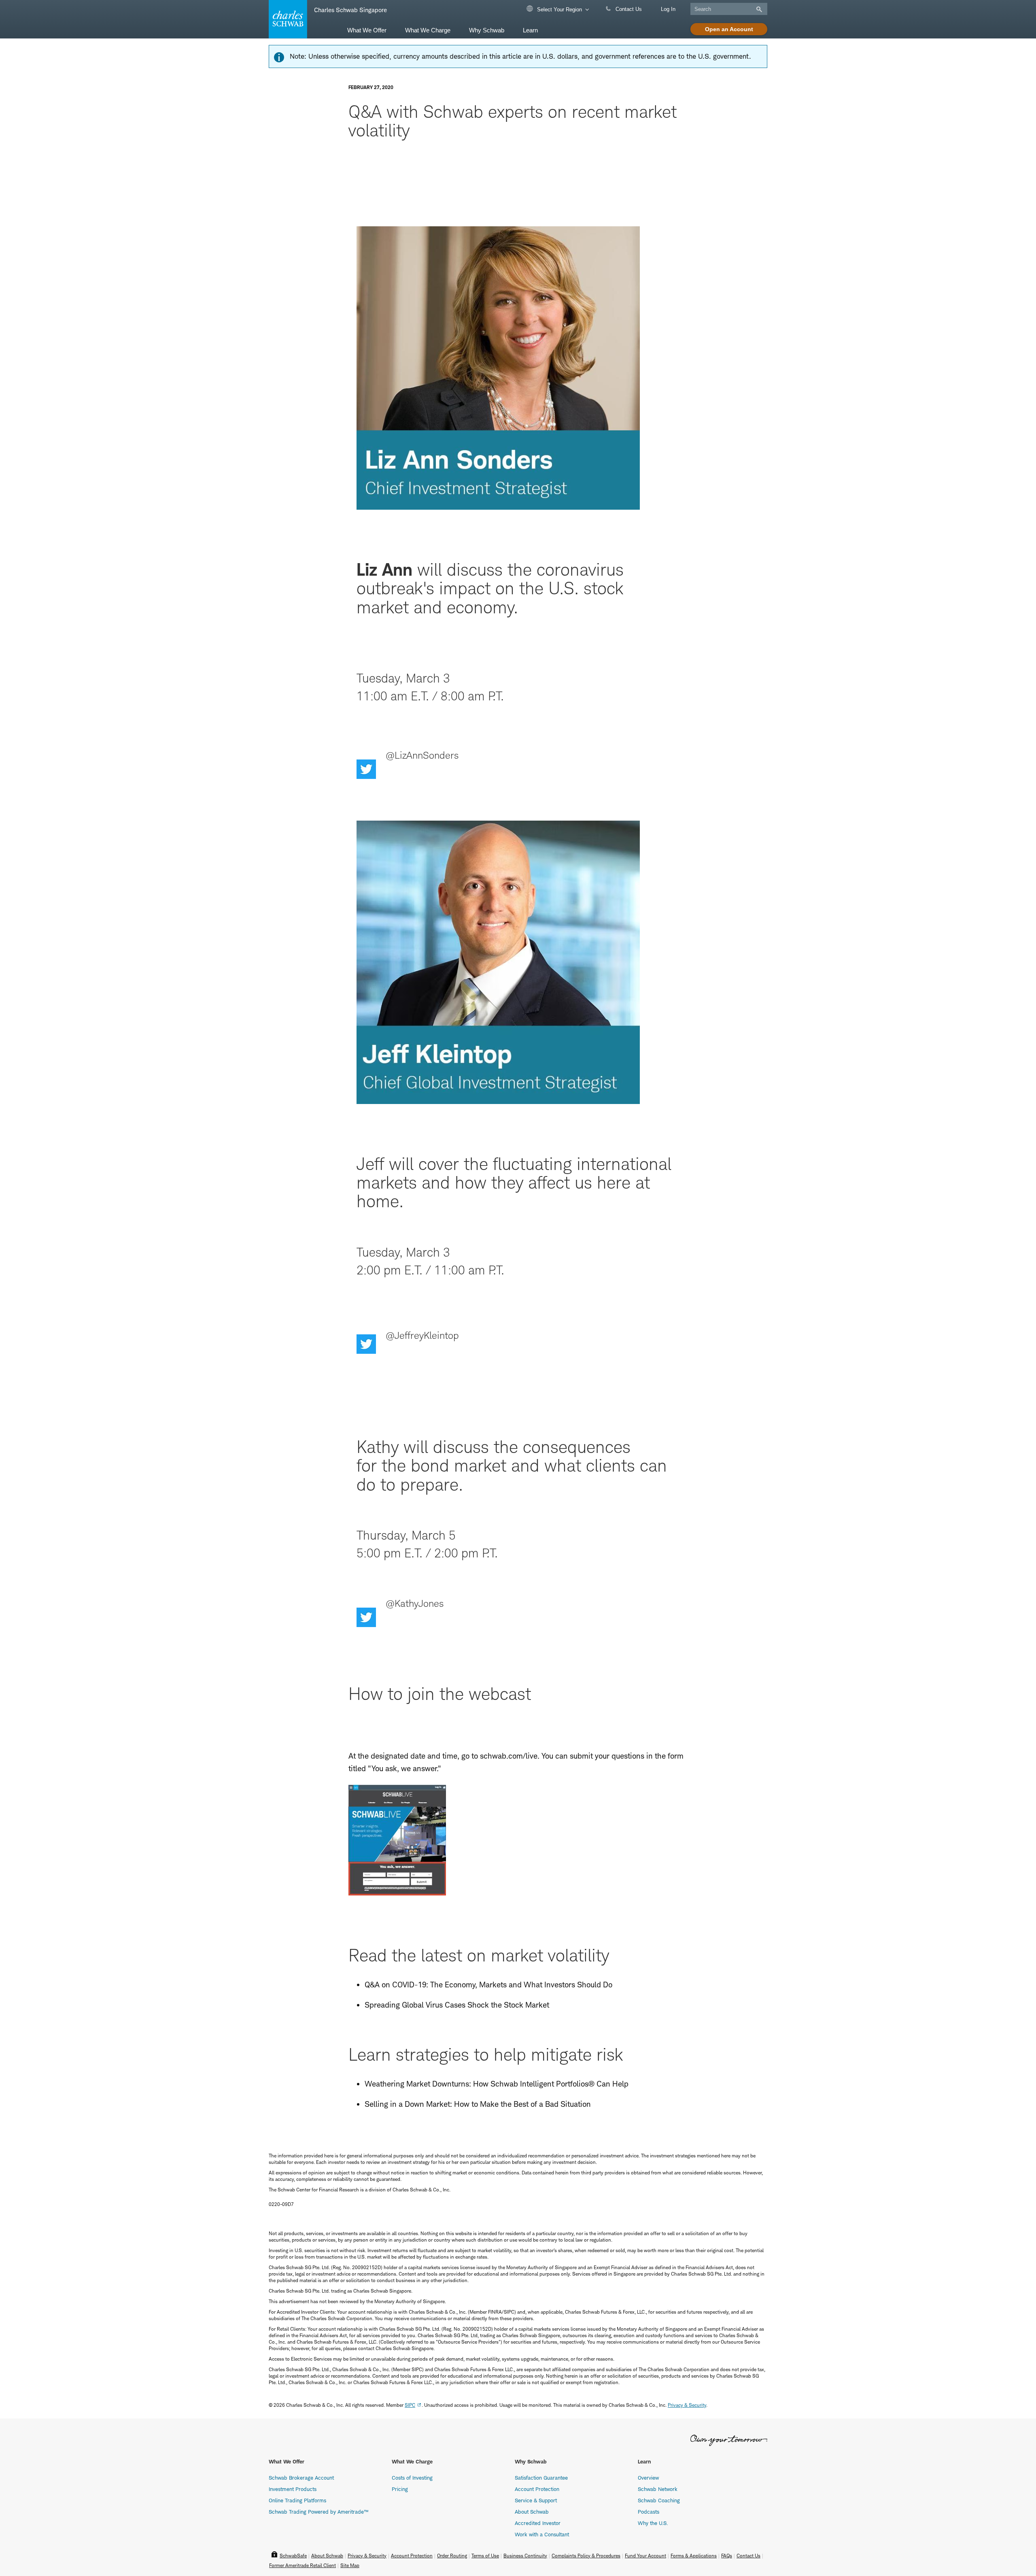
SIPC (410, 2405)
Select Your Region (559, 10)
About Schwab (532, 2512)
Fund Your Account (645, 2556)
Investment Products (293, 2489)
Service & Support (536, 2500)
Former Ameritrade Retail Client (303, 2565)
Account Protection (537, 2489)
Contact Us (628, 9)
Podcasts (649, 2512)
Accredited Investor (538, 2523)
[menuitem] (367, 30)
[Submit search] (758, 9)
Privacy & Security (367, 2556)
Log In (668, 9)
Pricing (400, 2489)
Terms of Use (485, 2556)
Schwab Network (658, 2489)
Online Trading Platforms (297, 2500)
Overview (648, 2478)
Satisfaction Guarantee (541, 2478)
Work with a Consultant (542, 2534)
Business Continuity (525, 2556)
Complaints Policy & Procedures (586, 2556)
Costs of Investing (412, 2478)
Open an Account (729, 29)
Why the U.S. (653, 2523)
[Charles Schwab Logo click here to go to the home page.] (287, 19)
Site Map (350, 2565)
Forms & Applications (694, 2556)
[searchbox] (729, 9)
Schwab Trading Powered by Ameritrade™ (318, 2512)
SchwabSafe (293, 2556)
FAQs (727, 2556)
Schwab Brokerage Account (301, 2478)
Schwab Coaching (659, 2500)
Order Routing (452, 2556)
